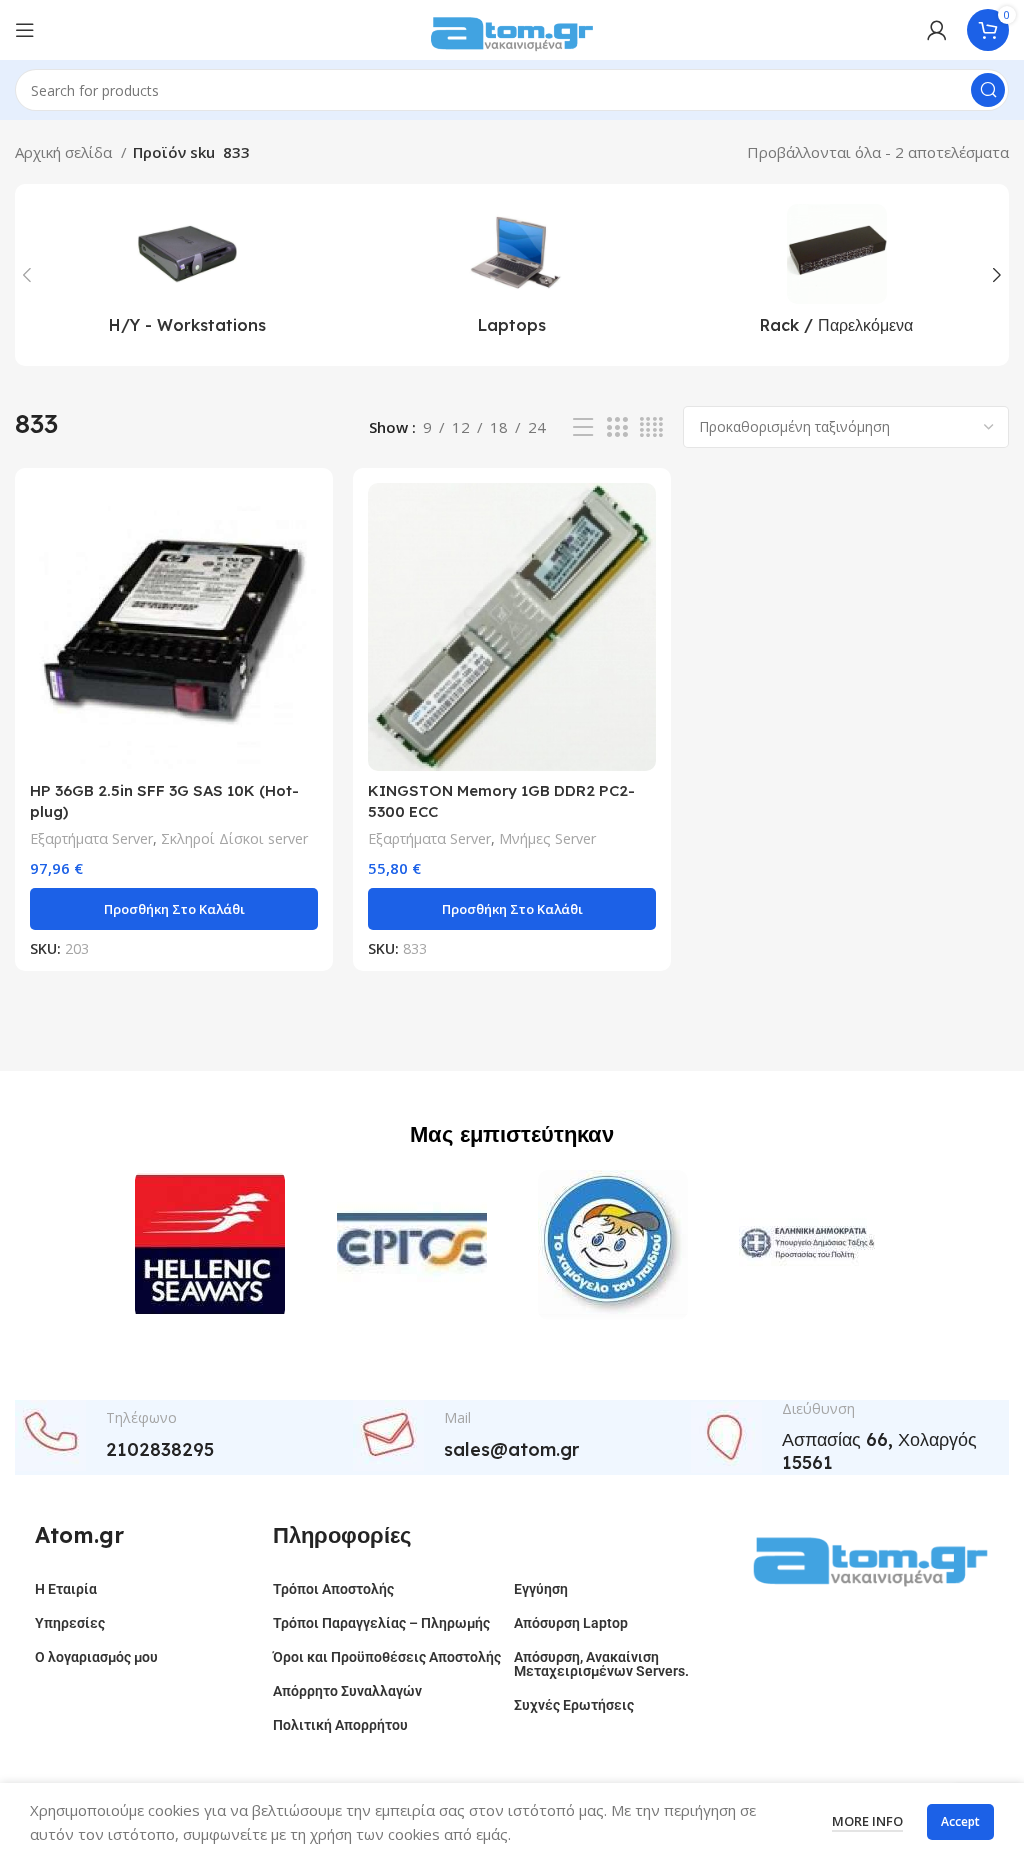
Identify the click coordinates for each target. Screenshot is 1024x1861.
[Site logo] (512, 28)
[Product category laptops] (512, 275)
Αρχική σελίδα (65, 152)
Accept (960, 1821)
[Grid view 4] (651, 427)
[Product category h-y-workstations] (187, 275)
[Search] (988, 90)
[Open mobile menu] (25, 30)
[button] (174, 909)
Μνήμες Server (547, 838)
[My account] (937, 30)
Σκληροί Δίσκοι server (234, 838)
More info (867, 1821)
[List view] (583, 427)
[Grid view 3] (617, 427)
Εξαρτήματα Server (91, 838)
